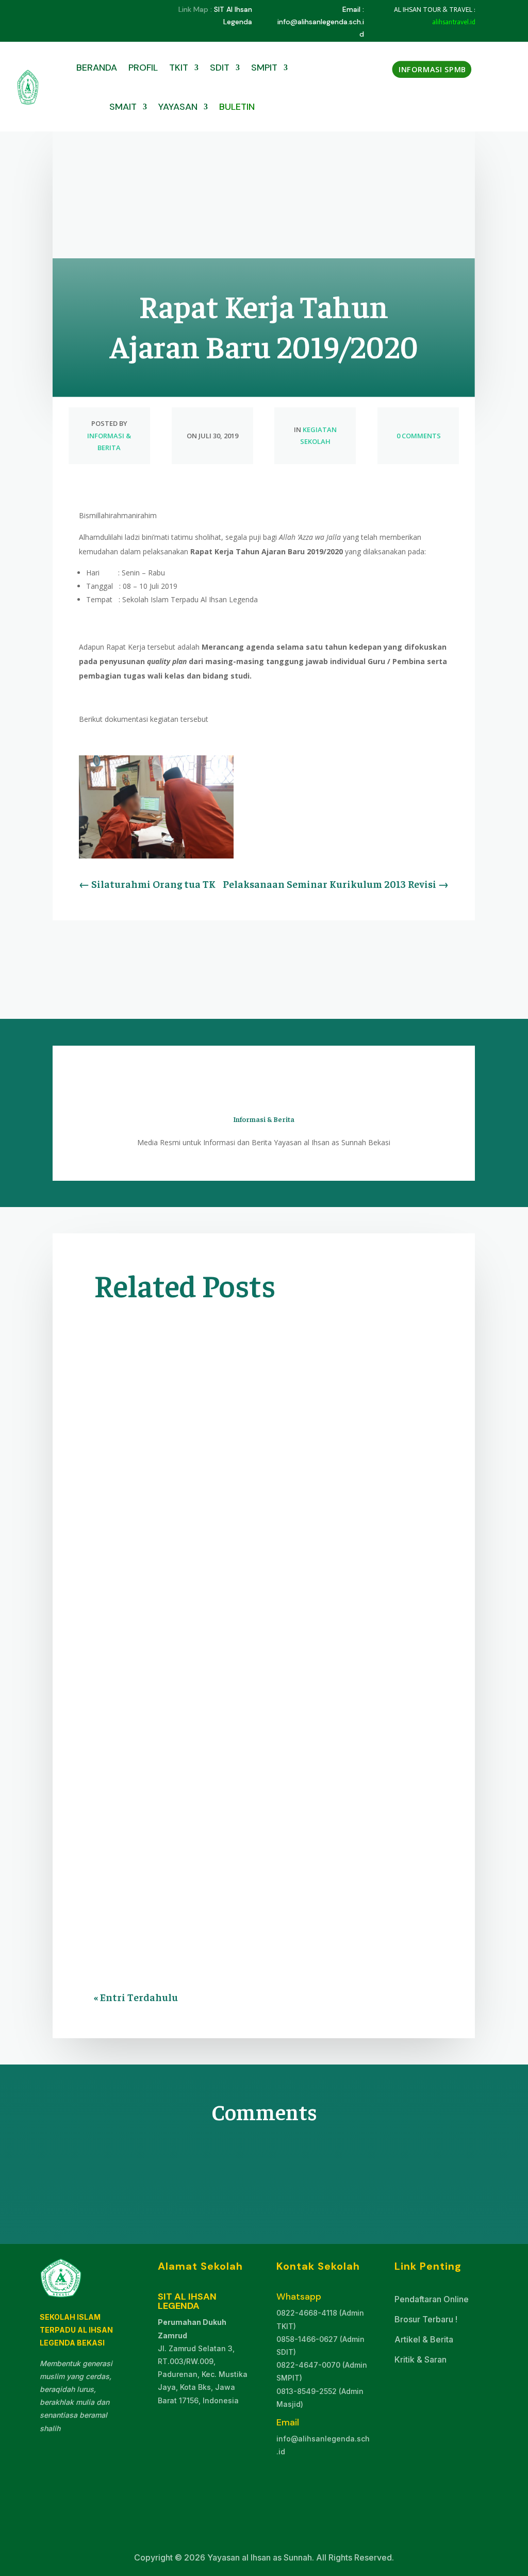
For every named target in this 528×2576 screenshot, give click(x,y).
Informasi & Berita (151, 1591)
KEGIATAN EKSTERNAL (276, 1762)
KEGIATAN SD (338, 1591)
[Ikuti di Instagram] (102, 10)
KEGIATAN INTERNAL (274, 1591)
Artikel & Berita (424, 2339)
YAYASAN (178, 107)
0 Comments (418, 436)
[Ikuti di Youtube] (81, 10)
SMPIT (264, 68)
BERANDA (97, 68)
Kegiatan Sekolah (133, 1605)
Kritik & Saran (420, 2359)
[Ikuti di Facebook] (61, 10)
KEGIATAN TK (285, 1620)
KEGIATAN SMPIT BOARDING (216, 1605)
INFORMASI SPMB (433, 69)
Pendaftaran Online (432, 2299)
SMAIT (123, 107)
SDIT (220, 68)
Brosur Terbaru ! (426, 2319)
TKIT (179, 68)
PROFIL (143, 68)
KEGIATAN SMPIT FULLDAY (211, 1620)
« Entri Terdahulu (136, 1997)
